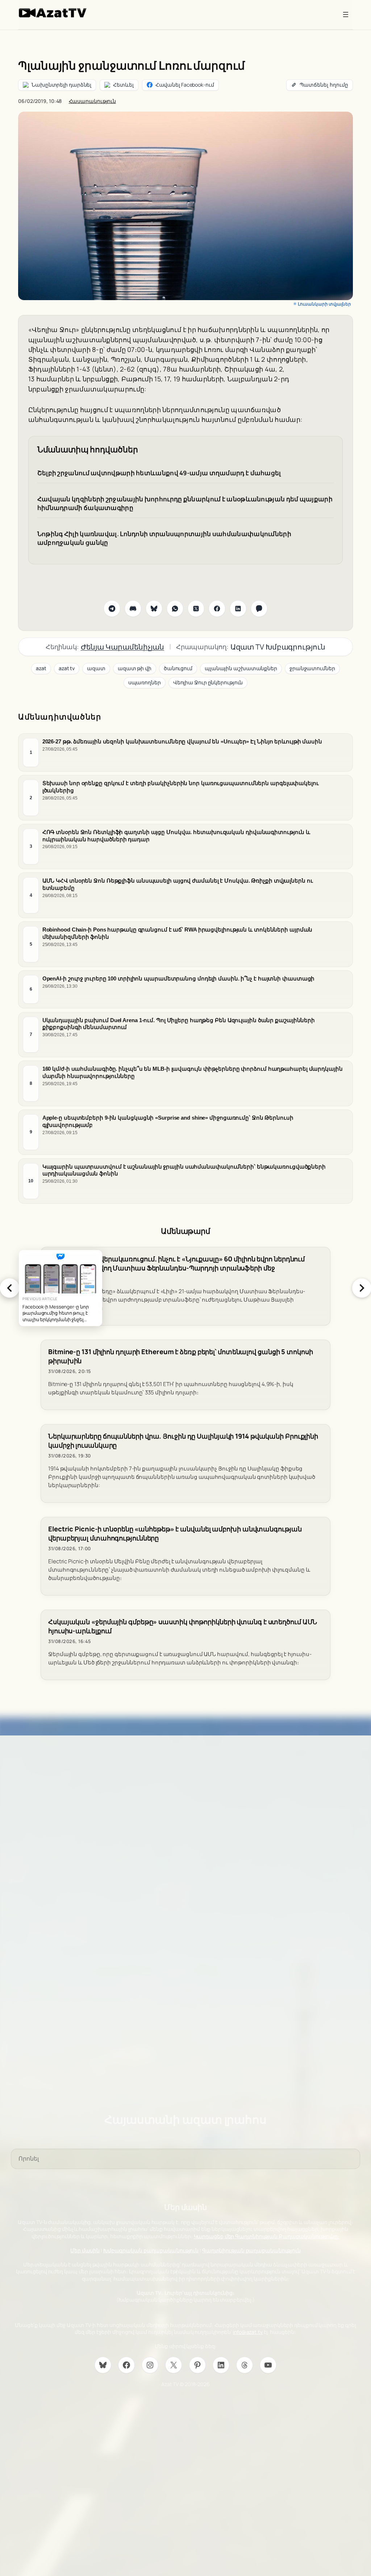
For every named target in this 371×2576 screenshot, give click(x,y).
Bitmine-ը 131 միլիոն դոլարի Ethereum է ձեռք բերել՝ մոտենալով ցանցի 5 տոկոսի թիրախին (181, 1356)
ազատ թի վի (135, 668)
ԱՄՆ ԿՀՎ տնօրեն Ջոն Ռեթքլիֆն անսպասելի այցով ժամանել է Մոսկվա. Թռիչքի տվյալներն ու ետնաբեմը (178, 884)
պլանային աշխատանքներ (241, 668)
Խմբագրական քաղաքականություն (151, 2250)
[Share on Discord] (133, 609)
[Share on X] (196, 609)
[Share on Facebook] (217, 609)
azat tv (67, 668)
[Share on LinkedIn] (238, 609)
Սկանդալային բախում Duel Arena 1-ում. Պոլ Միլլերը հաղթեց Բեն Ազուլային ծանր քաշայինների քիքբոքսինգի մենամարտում (179, 1023)
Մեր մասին (85, 2250)
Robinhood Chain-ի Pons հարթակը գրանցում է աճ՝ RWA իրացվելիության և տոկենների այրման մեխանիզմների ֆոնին (178, 933)
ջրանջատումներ (312, 668)
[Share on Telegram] (112, 609)
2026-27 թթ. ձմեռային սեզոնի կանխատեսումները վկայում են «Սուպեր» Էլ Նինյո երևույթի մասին (182, 741)
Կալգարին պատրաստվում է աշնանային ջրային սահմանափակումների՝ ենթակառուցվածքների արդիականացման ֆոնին (184, 1170)
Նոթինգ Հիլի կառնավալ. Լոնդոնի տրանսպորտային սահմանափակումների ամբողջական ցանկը (164, 538)
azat (41, 668)
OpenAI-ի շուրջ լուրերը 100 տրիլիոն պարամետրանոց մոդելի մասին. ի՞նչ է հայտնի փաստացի (179, 978)
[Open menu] (346, 14)
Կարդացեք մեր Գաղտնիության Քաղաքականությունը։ (267, 2236)
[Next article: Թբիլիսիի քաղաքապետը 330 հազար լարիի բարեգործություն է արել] (362, 1288)
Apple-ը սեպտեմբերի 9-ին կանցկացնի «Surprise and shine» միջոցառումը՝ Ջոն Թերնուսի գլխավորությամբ (168, 1121)
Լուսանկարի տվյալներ (324, 304)
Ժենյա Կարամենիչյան (122, 647)
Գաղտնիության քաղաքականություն (251, 2250)
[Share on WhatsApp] (175, 609)
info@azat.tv (248, 2332)
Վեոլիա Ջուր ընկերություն (208, 682)
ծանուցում (178, 668)
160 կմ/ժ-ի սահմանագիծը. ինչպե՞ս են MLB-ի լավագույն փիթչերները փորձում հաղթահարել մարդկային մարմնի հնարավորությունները (193, 1072)
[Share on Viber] (259, 609)
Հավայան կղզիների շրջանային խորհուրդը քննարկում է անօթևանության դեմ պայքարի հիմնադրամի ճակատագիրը (185, 503)
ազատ (96, 668)
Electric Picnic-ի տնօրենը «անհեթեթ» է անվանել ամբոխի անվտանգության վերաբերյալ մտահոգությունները (175, 1534)
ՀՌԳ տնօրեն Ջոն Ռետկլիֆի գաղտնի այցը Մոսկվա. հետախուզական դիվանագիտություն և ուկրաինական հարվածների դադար (176, 835)
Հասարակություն (93, 101)
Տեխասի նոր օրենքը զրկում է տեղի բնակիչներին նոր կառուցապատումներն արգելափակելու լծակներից (181, 787)
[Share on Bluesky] (154, 609)
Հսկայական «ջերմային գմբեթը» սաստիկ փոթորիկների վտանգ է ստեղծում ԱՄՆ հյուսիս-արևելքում (183, 1626)
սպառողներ (145, 682)
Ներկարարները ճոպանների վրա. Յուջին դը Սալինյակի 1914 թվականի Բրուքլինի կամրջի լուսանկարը (183, 1441)
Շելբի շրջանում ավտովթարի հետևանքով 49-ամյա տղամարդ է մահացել (159, 473)
